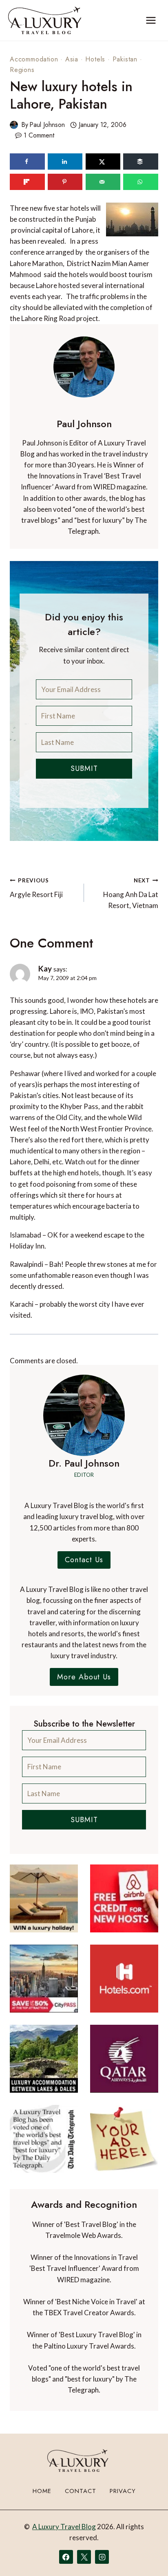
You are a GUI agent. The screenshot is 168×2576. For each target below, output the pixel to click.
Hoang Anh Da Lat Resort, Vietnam (131, 893)
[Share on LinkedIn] (65, 162)
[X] (84, 2557)
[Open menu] (151, 20)
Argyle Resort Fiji (36, 888)
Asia (72, 59)
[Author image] (14, 125)
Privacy (123, 2491)
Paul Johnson (47, 125)
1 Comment (39, 135)
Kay (45, 968)
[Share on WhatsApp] (141, 182)
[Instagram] (102, 2557)
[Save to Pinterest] (65, 182)
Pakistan (125, 59)
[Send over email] (103, 182)
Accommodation (34, 59)
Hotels (95, 59)
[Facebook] (66, 2557)
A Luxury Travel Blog (64, 2527)
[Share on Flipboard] (27, 182)
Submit (84, 768)
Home (42, 2491)
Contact (81, 2491)
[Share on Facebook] (27, 162)
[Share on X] (103, 162)
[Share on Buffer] (141, 162)
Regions (22, 70)
